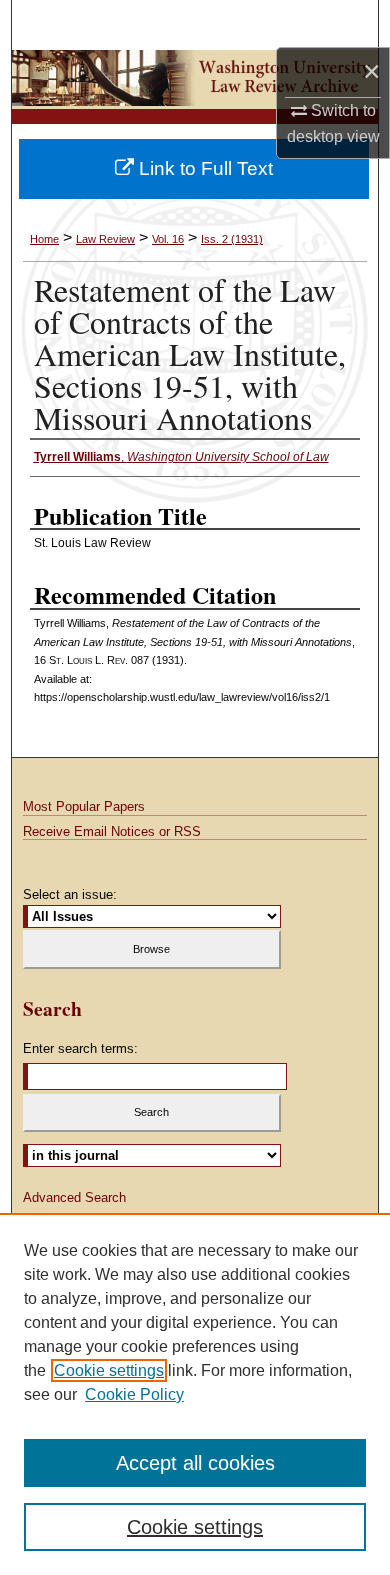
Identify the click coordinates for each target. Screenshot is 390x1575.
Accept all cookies (195, 1463)
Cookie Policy (134, 1394)
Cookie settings (109, 1370)
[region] (195, 1394)
